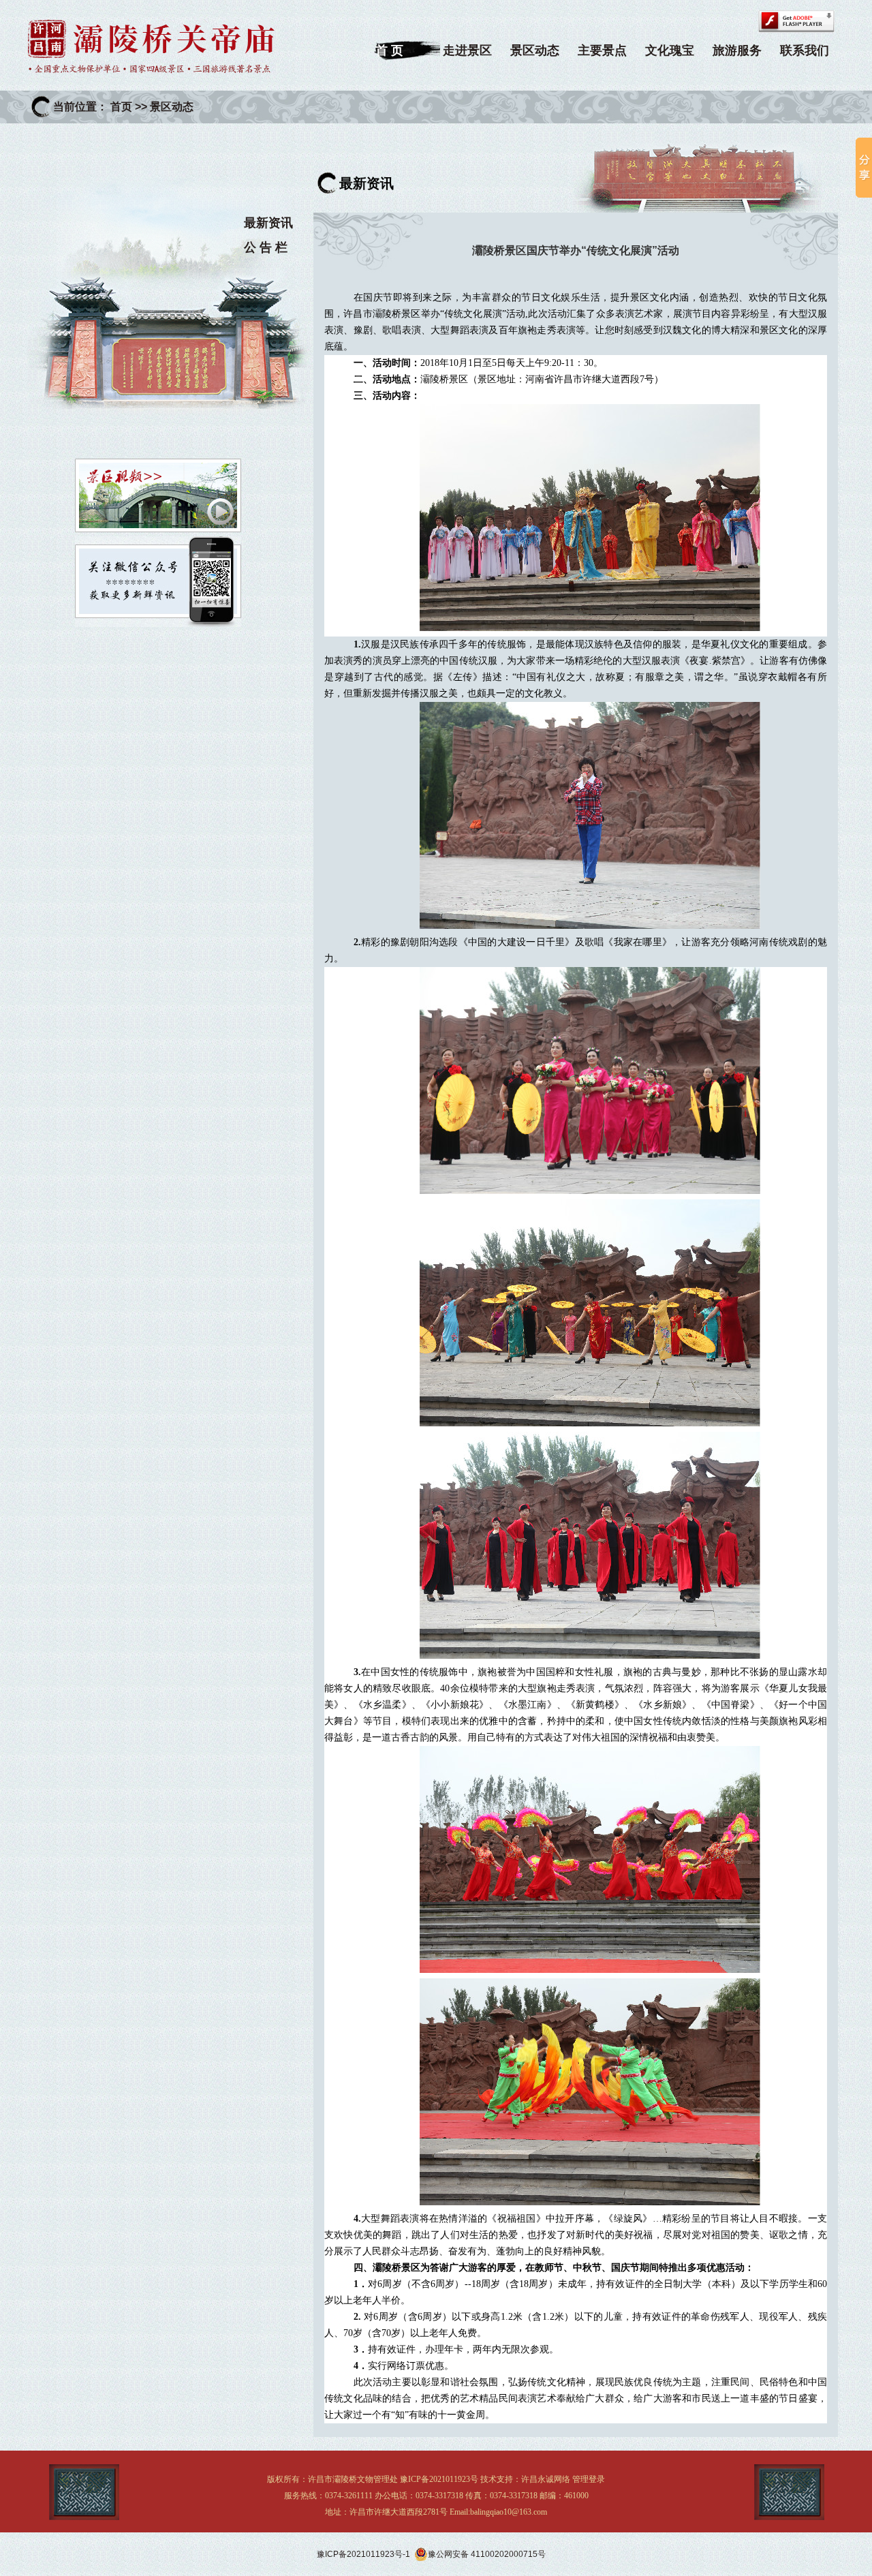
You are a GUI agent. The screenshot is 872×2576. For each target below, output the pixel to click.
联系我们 (805, 50)
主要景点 (602, 50)
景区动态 (535, 50)
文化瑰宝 (670, 50)
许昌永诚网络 (546, 2479)
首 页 (389, 50)
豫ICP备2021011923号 (439, 2479)
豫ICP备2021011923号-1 (363, 2554)
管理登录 (589, 2479)
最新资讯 (268, 223)
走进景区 (467, 50)
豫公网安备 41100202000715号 (487, 2554)
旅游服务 (737, 50)
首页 (121, 107)
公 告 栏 (266, 247)
